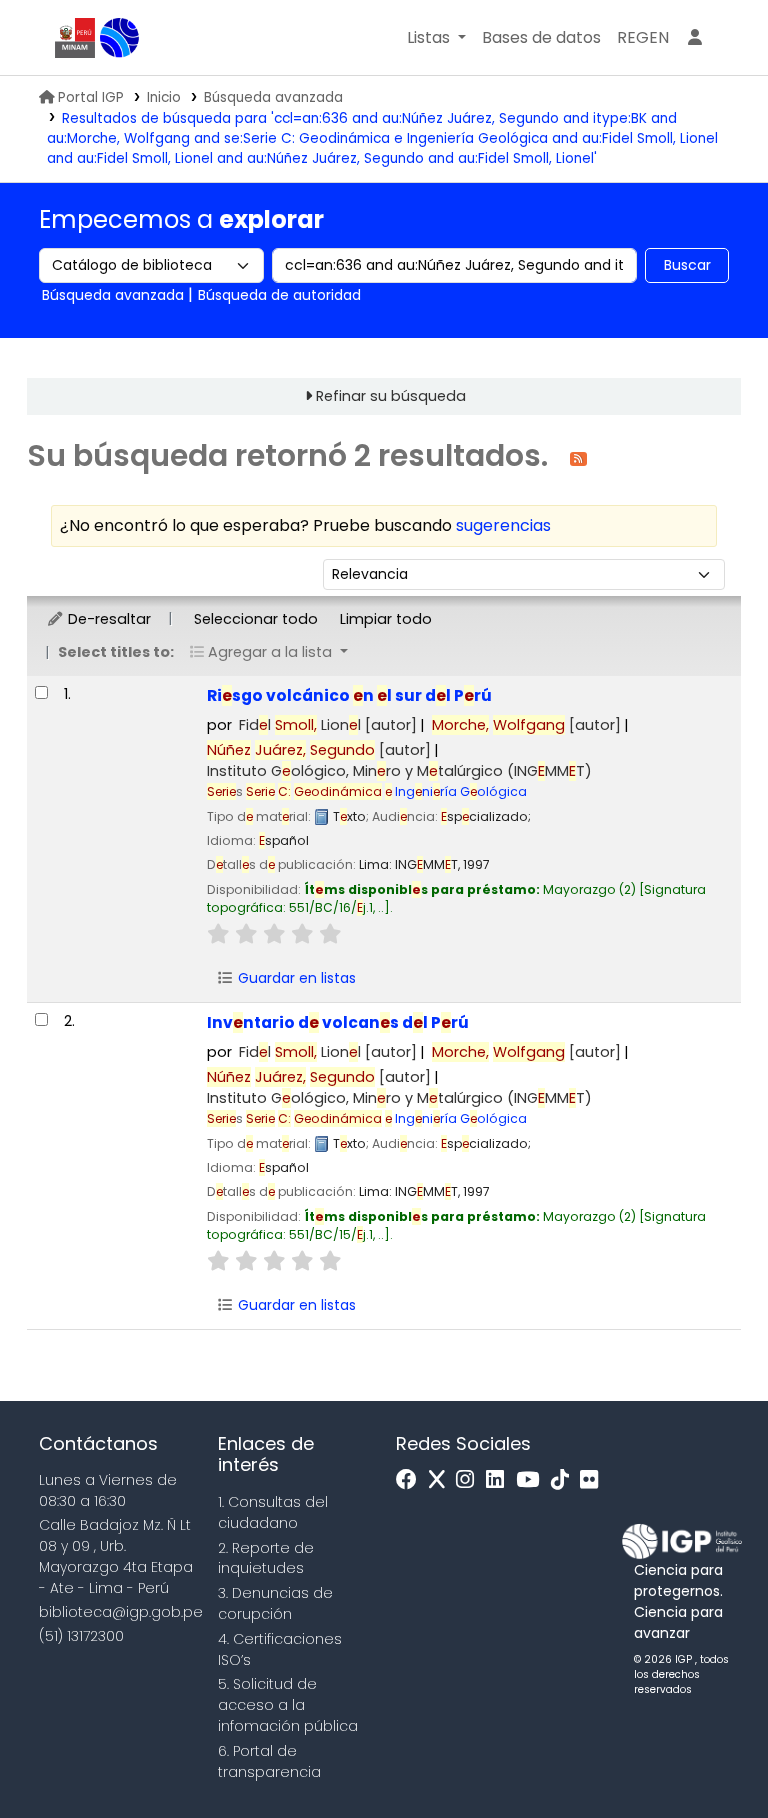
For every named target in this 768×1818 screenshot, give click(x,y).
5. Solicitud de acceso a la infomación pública (288, 1705)
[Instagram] (470, 1480)
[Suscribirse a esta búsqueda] (578, 457)
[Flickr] (594, 1480)
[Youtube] (532, 1480)
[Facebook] (411, 1480)
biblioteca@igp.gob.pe (121, 1612)
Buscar (687, 265)
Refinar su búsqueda (391, 396)
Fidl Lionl (328, 725)
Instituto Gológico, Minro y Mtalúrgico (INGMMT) (399, 771)
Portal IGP (91, 97)
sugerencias (503, 525)
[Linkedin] (500, 1480)
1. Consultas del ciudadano (273, 1512)
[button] (436, 38)
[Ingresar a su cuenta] (695, 38)
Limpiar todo (386, 619)
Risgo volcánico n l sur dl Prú (349, 695)
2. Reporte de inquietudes (266, 1558)
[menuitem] (643, 38)
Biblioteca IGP (120, 38)
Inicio (164, 97)
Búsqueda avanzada (273, 97)
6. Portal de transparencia (269, 1761)
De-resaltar (107, 619)
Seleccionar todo (256, 619)
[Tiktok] (565, 1480)
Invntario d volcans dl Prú (338, 1022)
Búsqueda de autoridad (279, 295)
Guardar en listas (295, 978)
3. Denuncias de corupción (275, 1603)
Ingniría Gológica (386, 791)
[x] (442, 1480)
